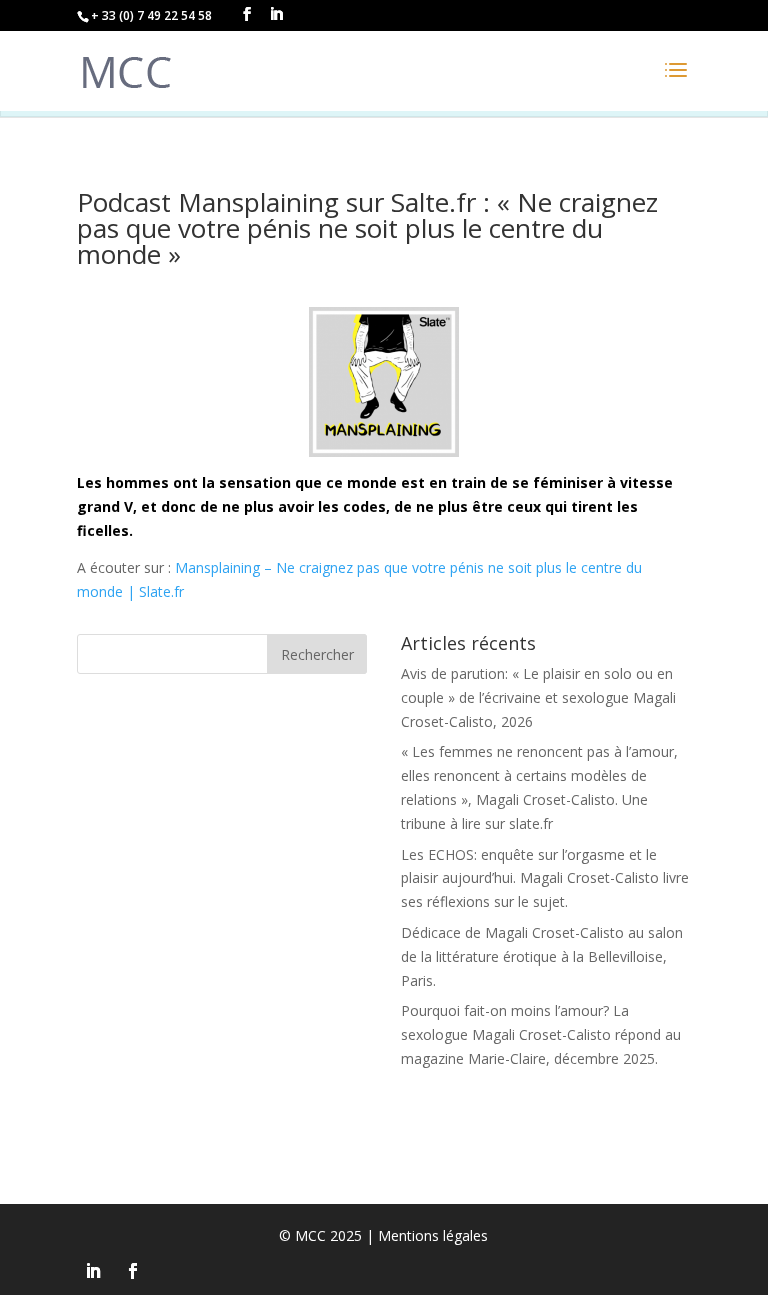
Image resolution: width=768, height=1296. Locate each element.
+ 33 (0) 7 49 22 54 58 (151, 15)
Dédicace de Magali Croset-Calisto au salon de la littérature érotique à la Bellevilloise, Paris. (542, 956)
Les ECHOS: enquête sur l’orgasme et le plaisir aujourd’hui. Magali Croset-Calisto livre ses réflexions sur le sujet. (545, 878)
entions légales (433, 1235)
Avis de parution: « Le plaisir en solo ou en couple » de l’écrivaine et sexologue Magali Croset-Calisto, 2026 (538, 697)
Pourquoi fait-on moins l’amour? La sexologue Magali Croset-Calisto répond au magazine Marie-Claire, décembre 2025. (541, 1034)
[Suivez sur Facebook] (133, 1271)
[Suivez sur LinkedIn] (93, 1271)
